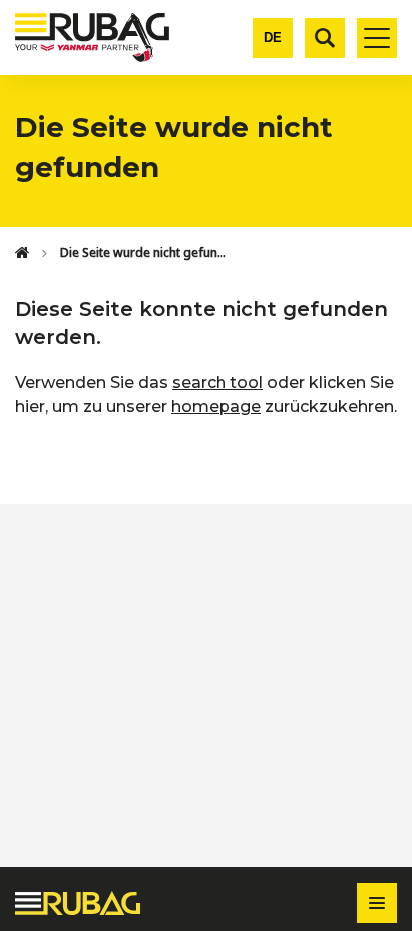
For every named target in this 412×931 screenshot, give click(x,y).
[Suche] (325, 38)
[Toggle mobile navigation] (377, 38)
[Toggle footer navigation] (377, 903)
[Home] (22, 253)
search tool (217, 382)
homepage (216, 406)
